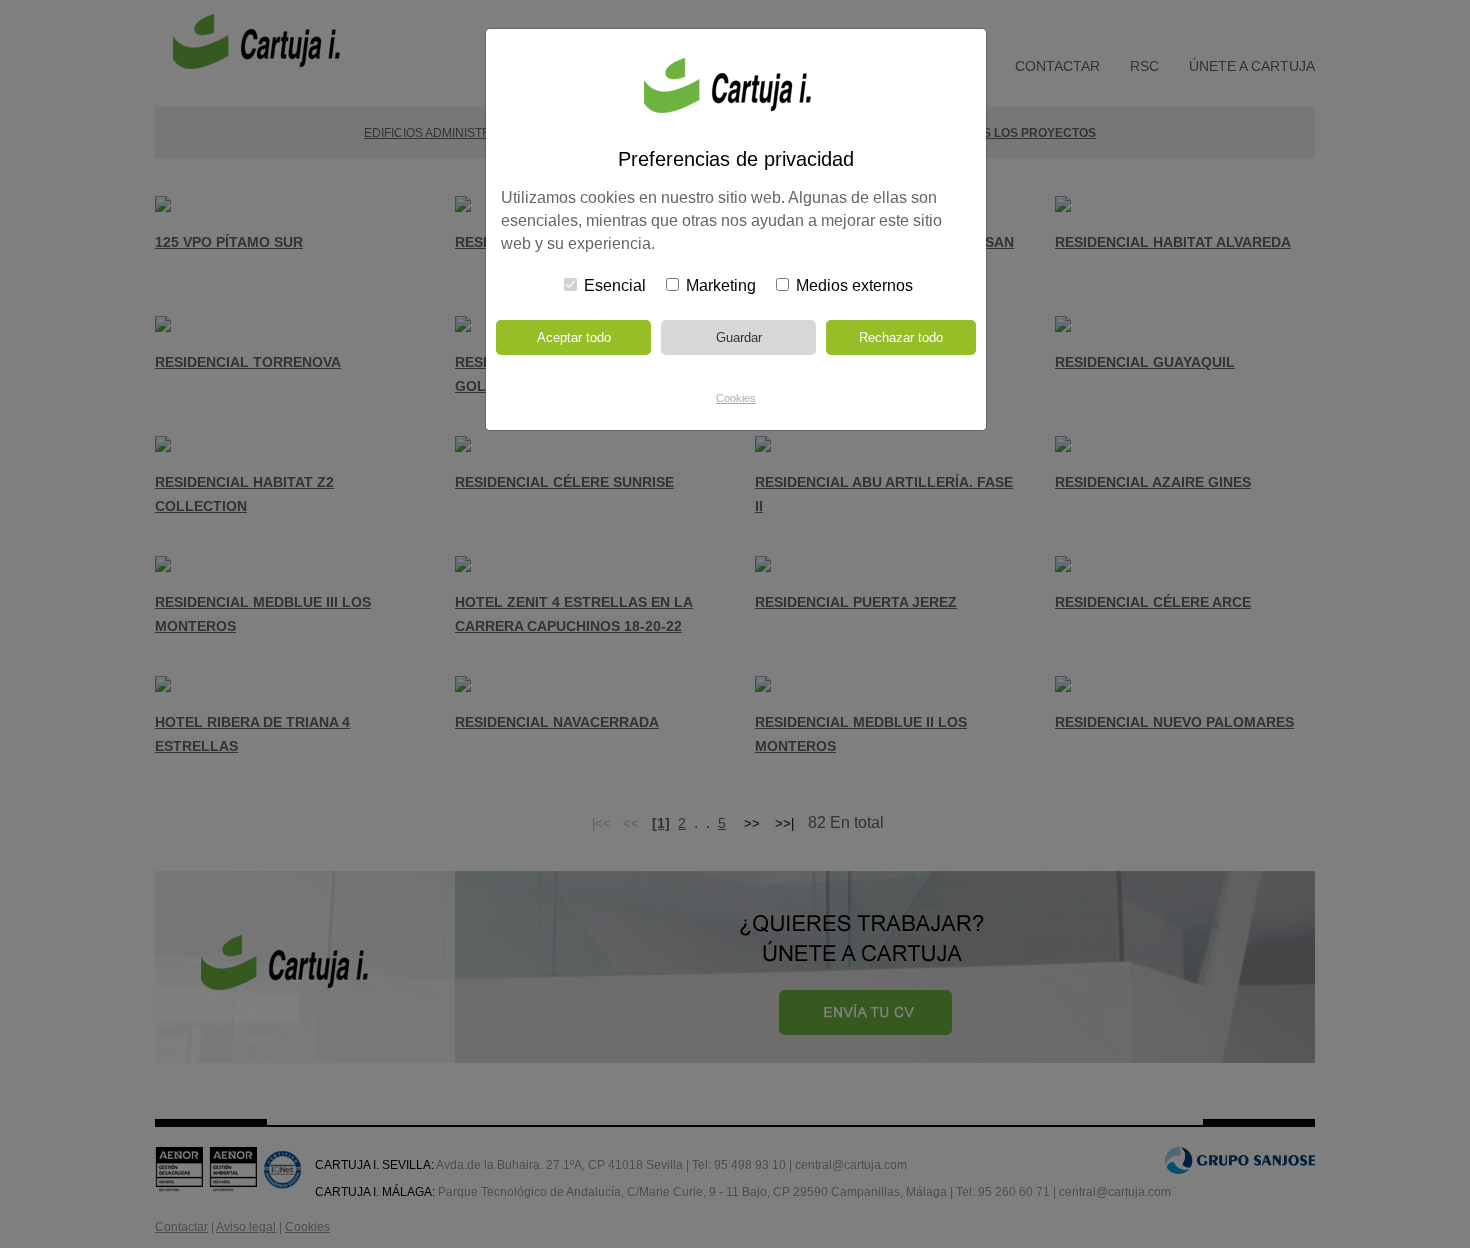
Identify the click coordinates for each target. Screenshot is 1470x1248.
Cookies (736, 398)
